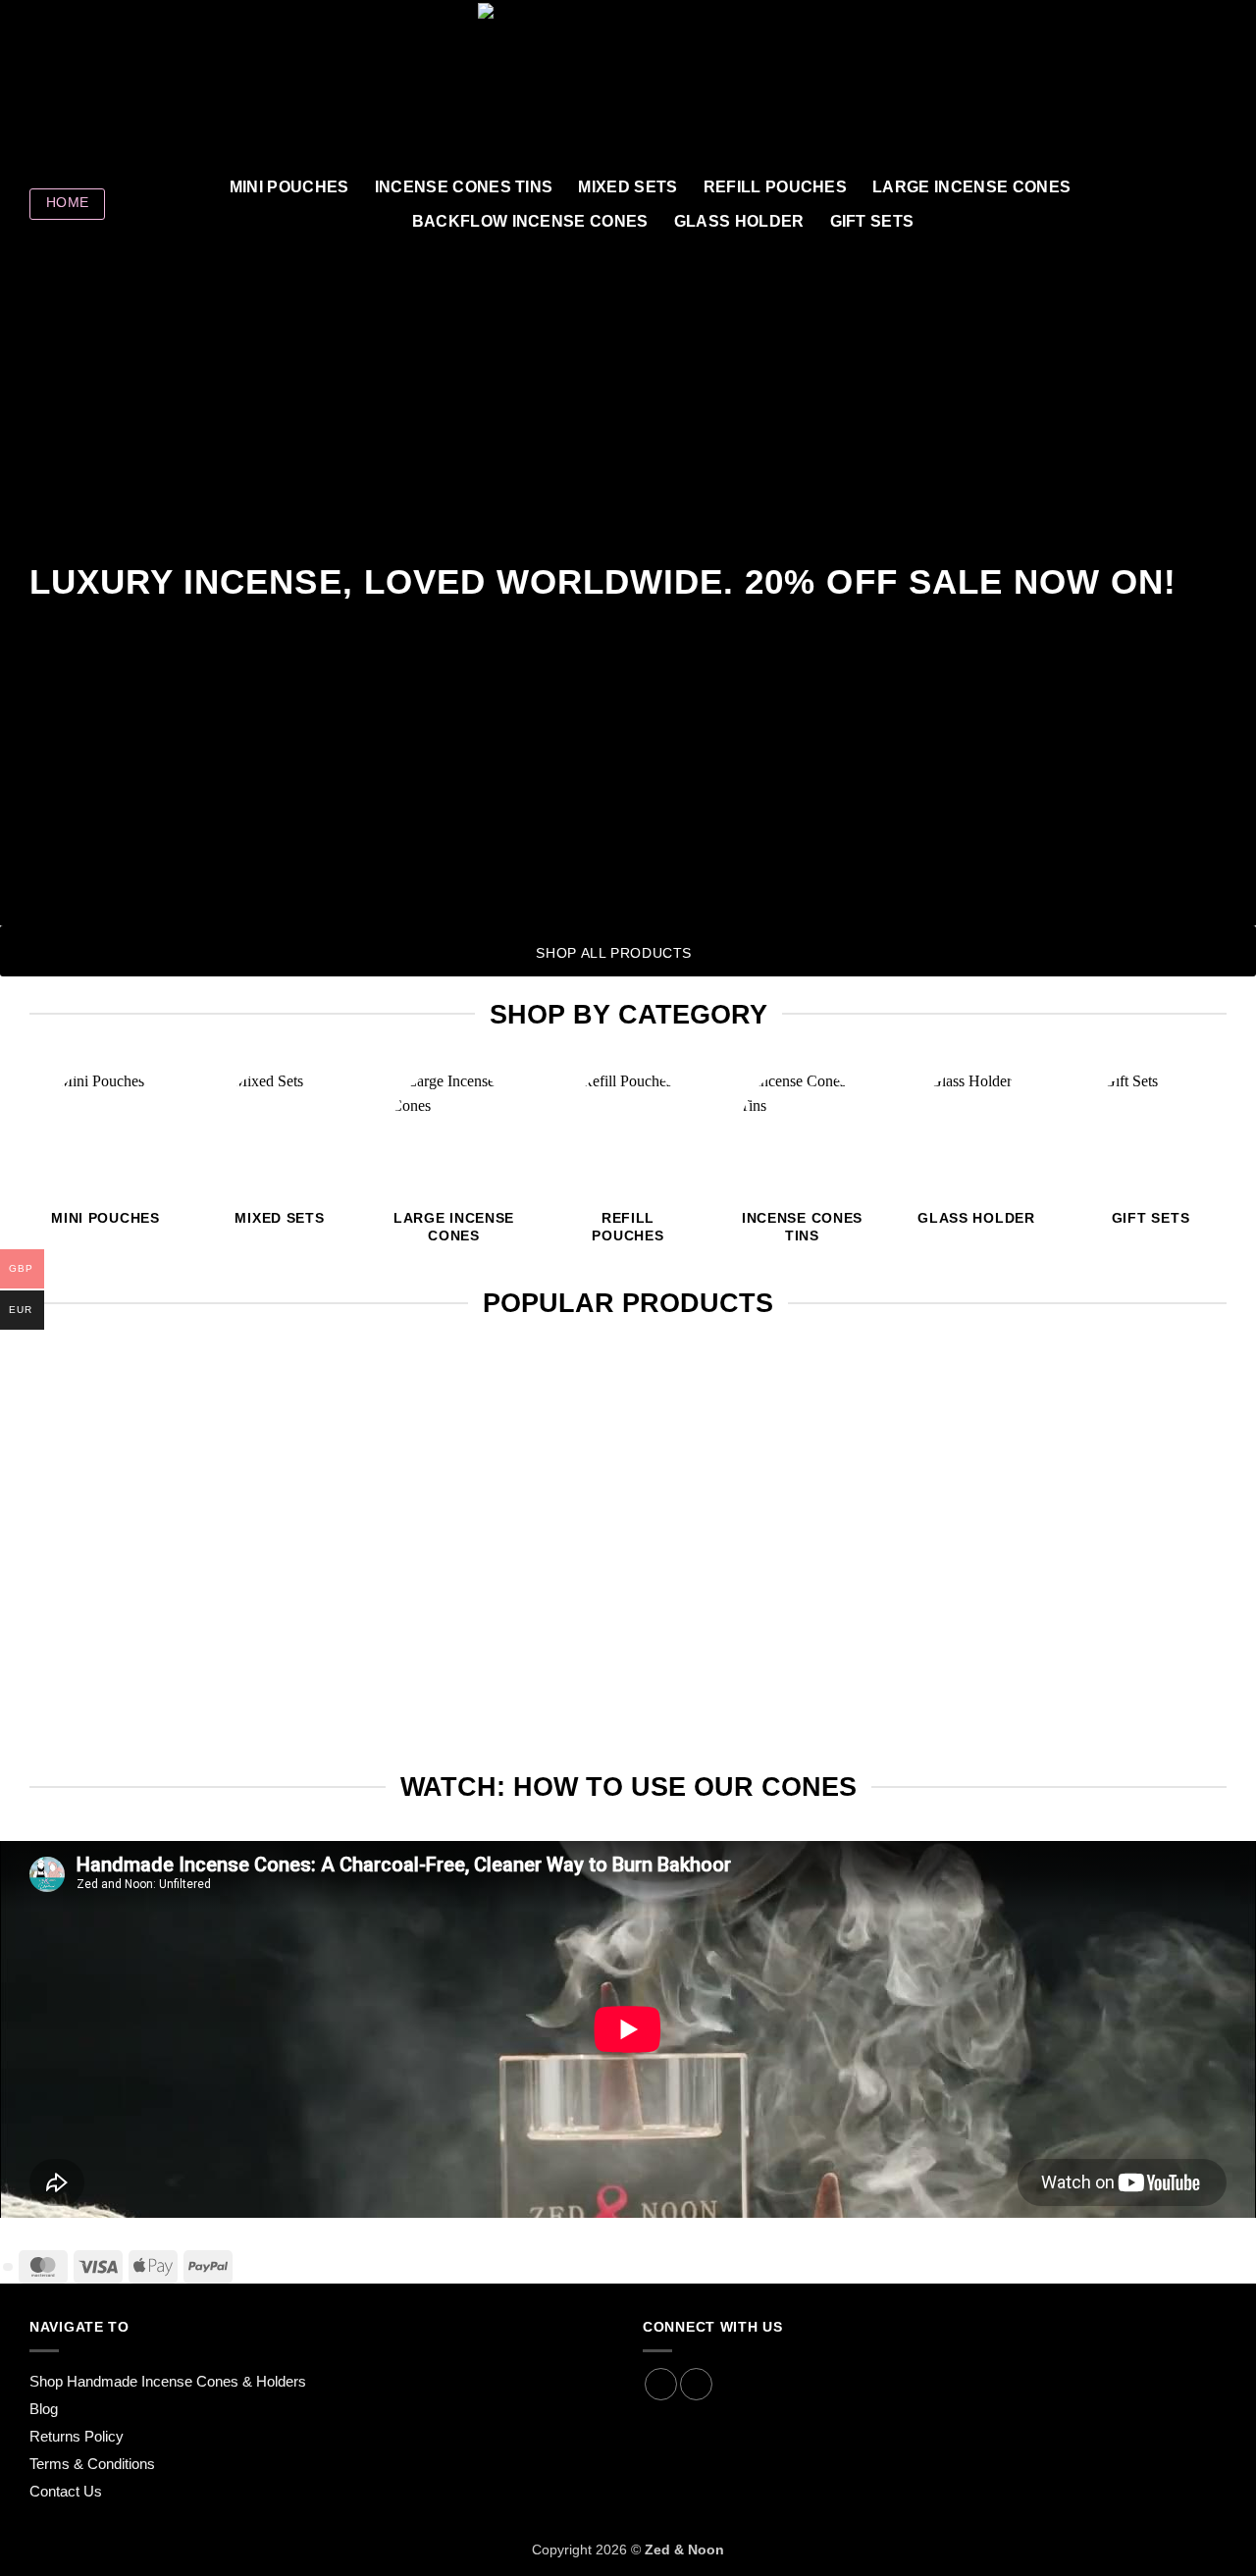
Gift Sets (872, 221)
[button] (1130, 84)
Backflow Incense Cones (530, 221)
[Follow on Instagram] (68, 84)
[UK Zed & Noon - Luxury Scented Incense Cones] (628, 84)
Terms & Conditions (92, 2464)
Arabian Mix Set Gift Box (628, 1671)
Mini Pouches (289, 187)
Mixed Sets (628, 187)
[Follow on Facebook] (42, 84)
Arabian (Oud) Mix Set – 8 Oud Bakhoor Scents (219, 1671)
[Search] (1217, 204)
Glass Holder (739, 221)
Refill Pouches (775, 187)
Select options (1037, 1731)
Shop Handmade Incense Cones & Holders (168, 2381)
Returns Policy (77, 2436)
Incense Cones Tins (464, 187)
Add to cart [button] (219, 1731)
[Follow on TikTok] (93, 84)
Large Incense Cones (971, 187)
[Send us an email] (119, 84)
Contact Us (66, 2491)
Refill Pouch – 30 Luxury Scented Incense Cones (1037, 1671)
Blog (44, 2409)
